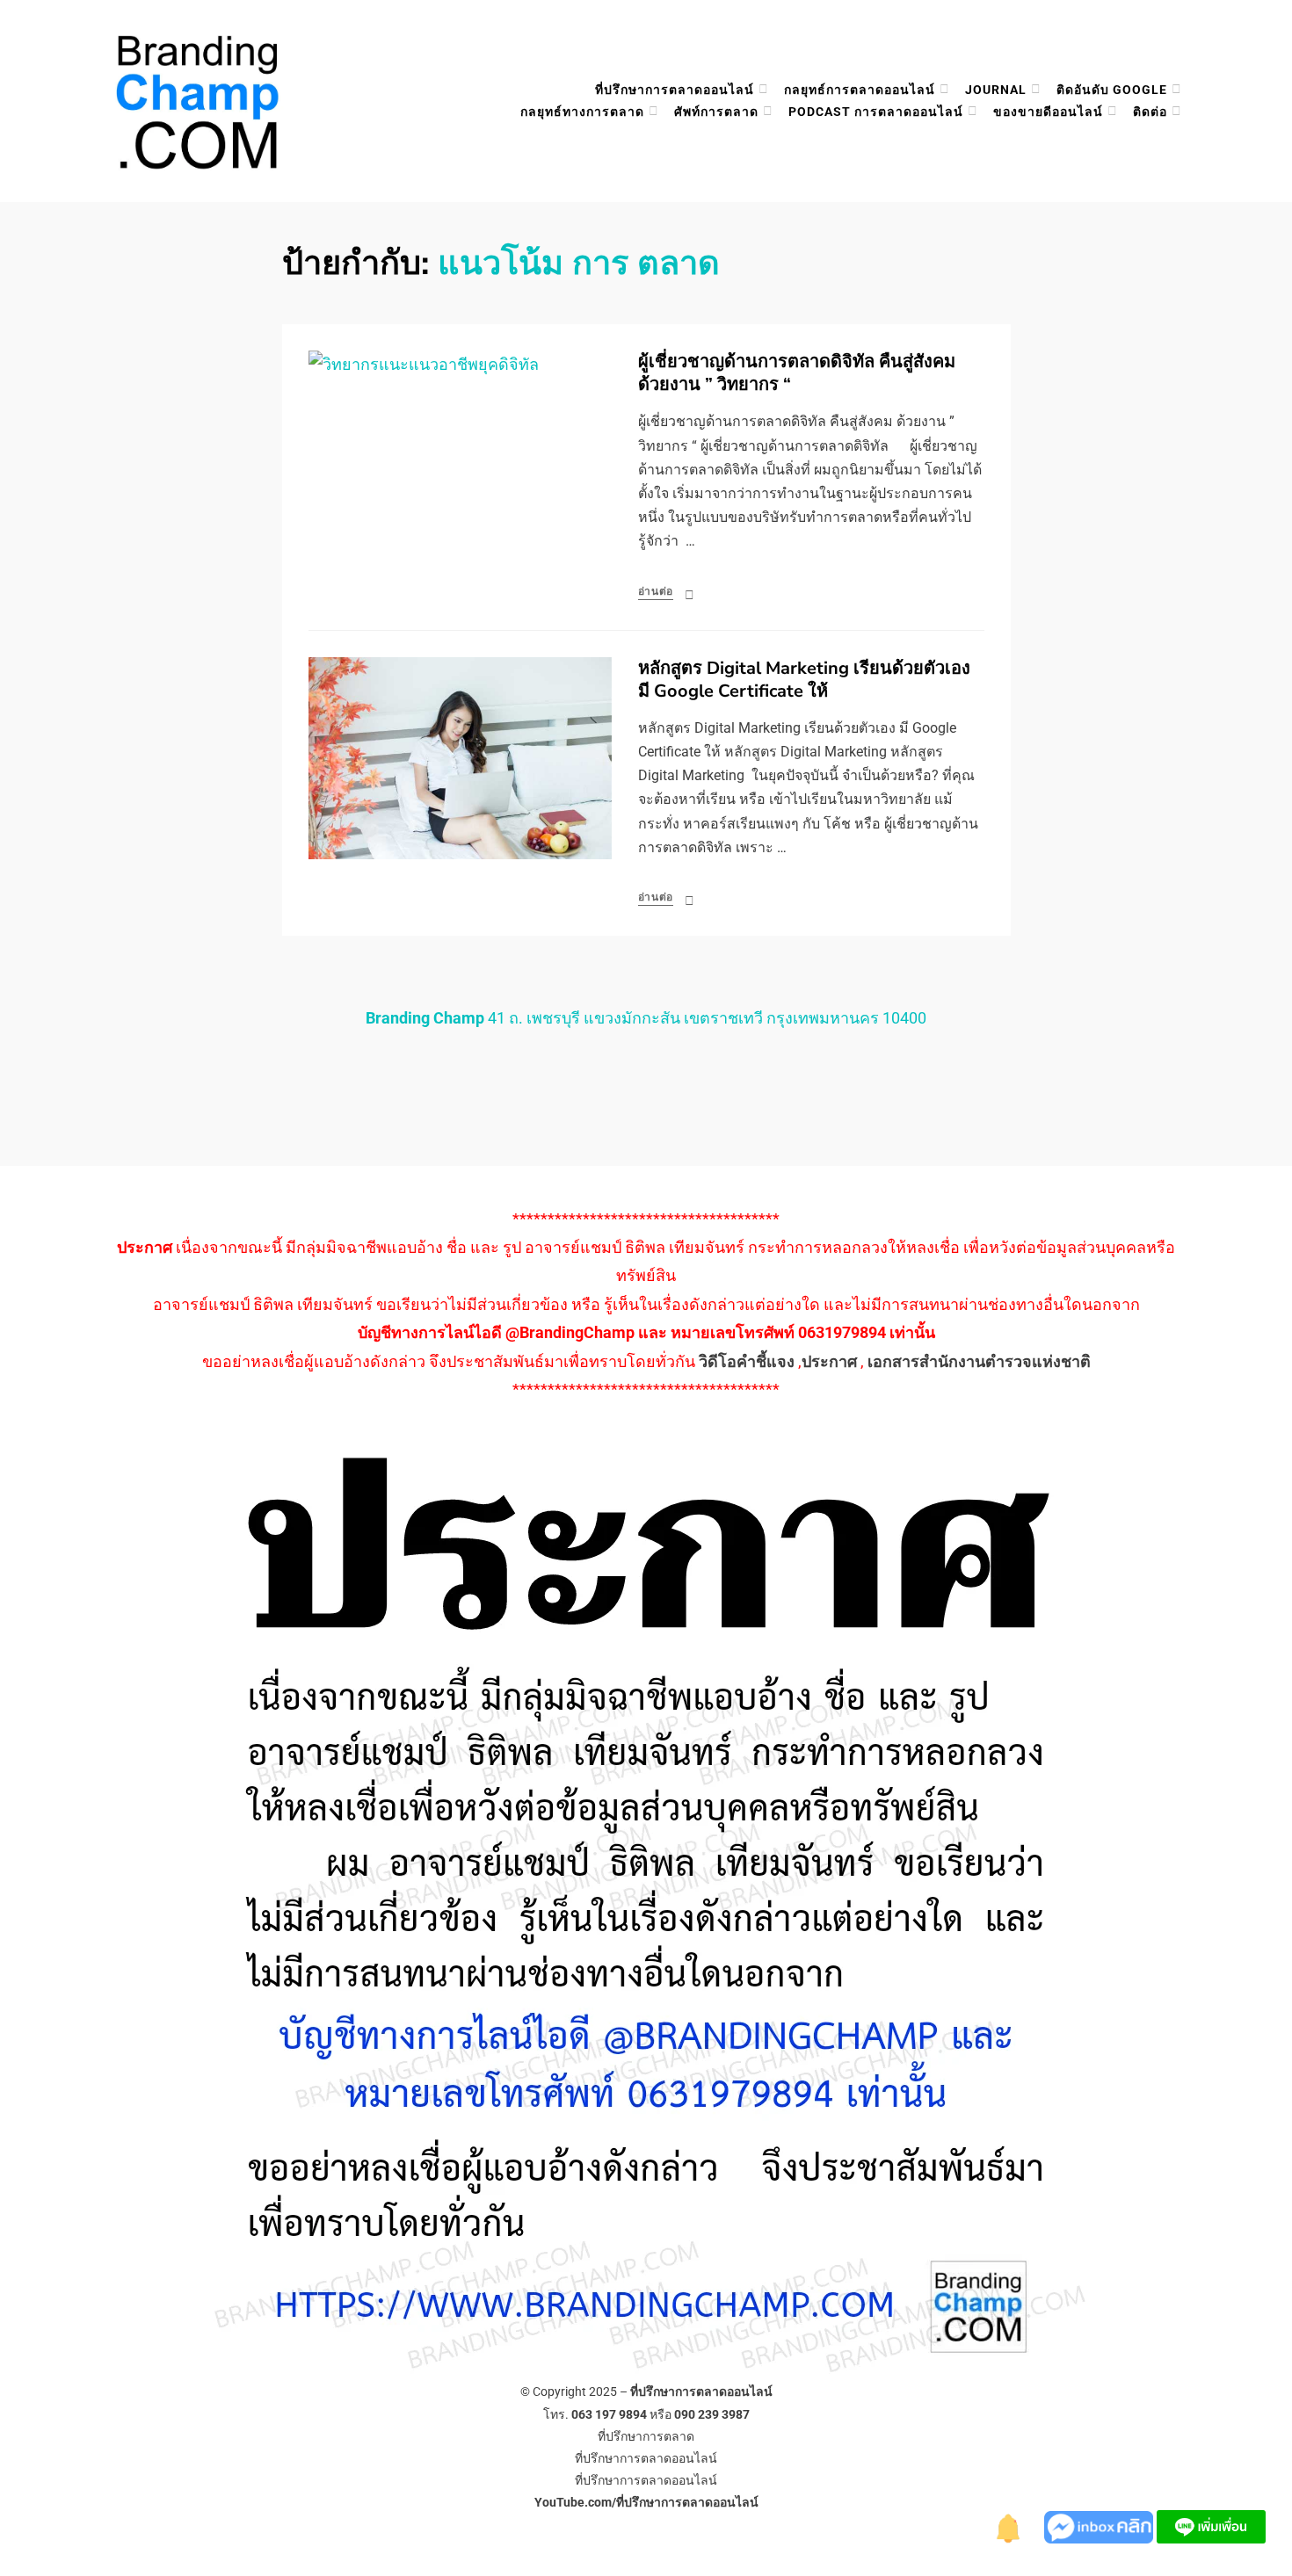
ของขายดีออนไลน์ (1048, 112)
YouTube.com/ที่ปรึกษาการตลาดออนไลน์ (646, 2502)
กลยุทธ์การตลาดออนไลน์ (860, 90)
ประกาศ (829, 1361)
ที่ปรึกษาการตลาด (646, 2436)
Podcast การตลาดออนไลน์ (876, 112)
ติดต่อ (1150, 112)
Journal (996, 90)
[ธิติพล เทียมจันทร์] (1009, 2525)
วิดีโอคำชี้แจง (747, 1361)
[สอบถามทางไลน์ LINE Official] (1211, 2525)
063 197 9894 (609, 2414)
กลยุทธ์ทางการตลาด (582, 112)
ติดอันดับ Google (1112, 90)
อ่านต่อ (656, 591)
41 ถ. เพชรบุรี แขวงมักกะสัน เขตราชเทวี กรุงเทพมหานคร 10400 (646, 1018)
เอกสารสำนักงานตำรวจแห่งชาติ (979, 1361)
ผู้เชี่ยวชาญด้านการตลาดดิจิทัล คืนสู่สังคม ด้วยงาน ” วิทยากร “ (797, 373)
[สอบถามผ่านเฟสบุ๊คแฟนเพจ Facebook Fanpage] (1100, 2525)
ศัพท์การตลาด (716, 112)
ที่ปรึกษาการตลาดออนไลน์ (675, 90)
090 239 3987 (712, 2414)
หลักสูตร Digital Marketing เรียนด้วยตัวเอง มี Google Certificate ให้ (804, 680)
